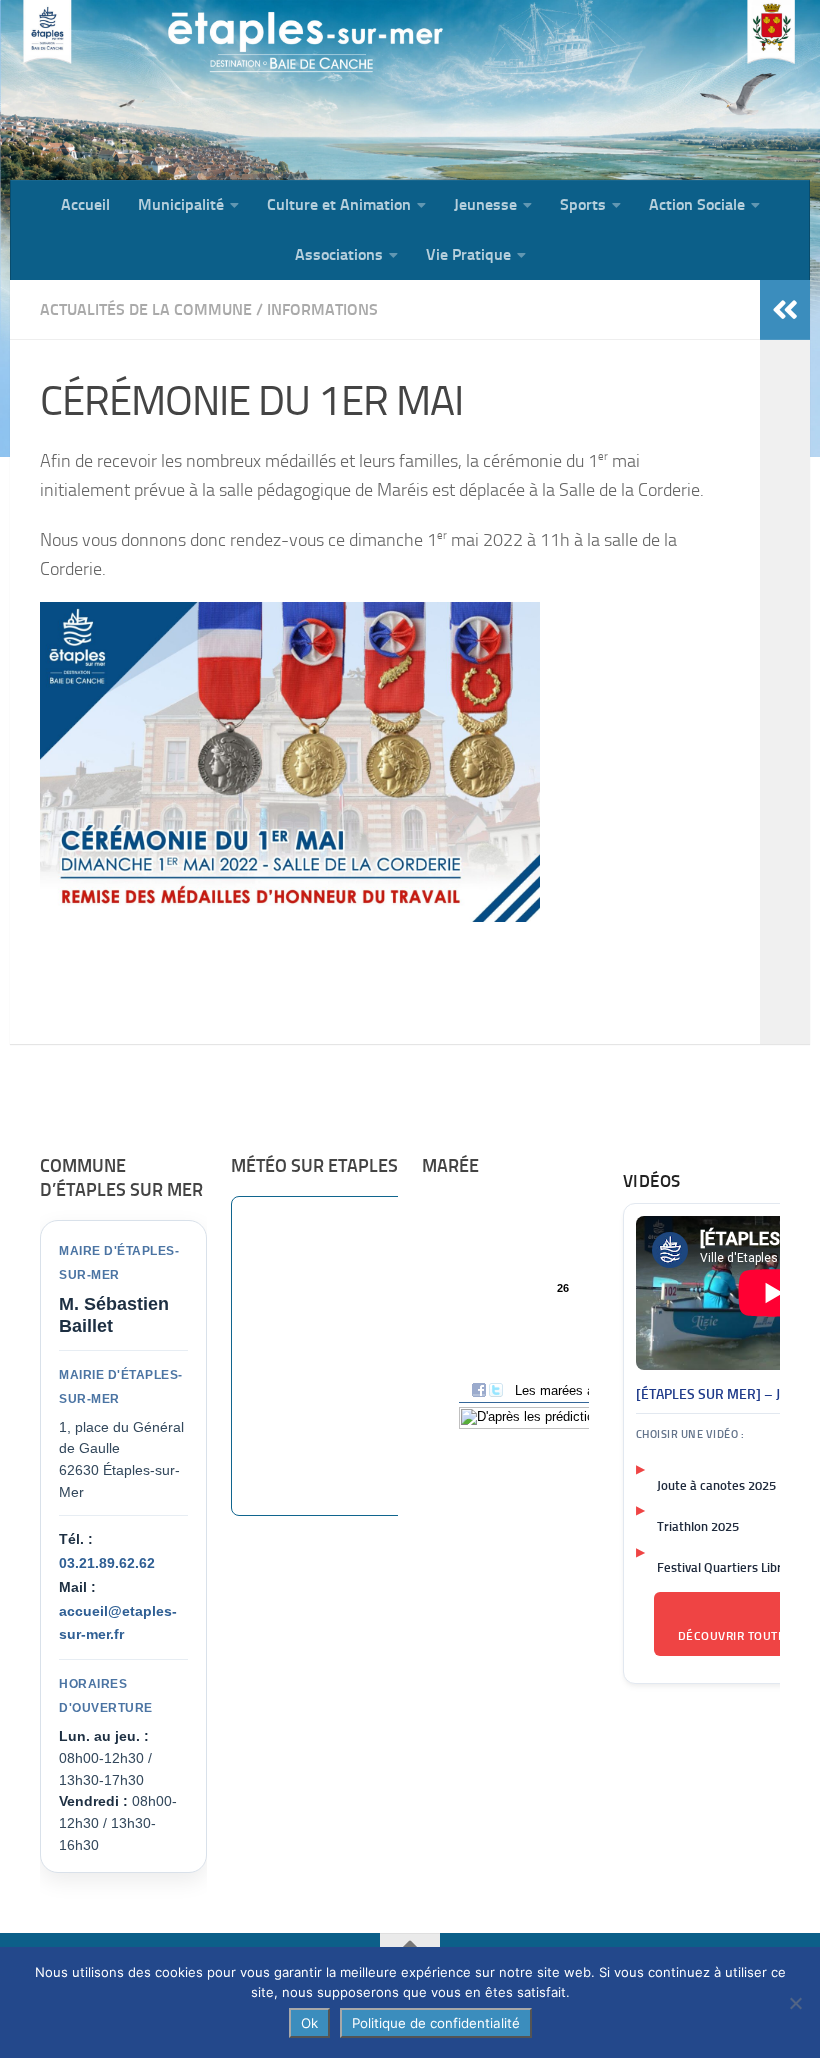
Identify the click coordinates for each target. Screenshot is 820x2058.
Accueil (85, 204)
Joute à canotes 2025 (716, 1485)
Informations (322, 309)
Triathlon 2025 (698, 1526)
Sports (583, 204)
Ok (309, 2023)
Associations (339, 254)
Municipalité (181, 204)
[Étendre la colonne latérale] (785, 310)
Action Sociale (697, 204)
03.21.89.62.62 (107, 1563)
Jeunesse (485, 204)
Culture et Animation (339, 204)
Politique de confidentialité (436, 2023)
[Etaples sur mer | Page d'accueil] (165, 90)
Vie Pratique (468, 254)
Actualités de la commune (146, 309)
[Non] (795, 2003)
